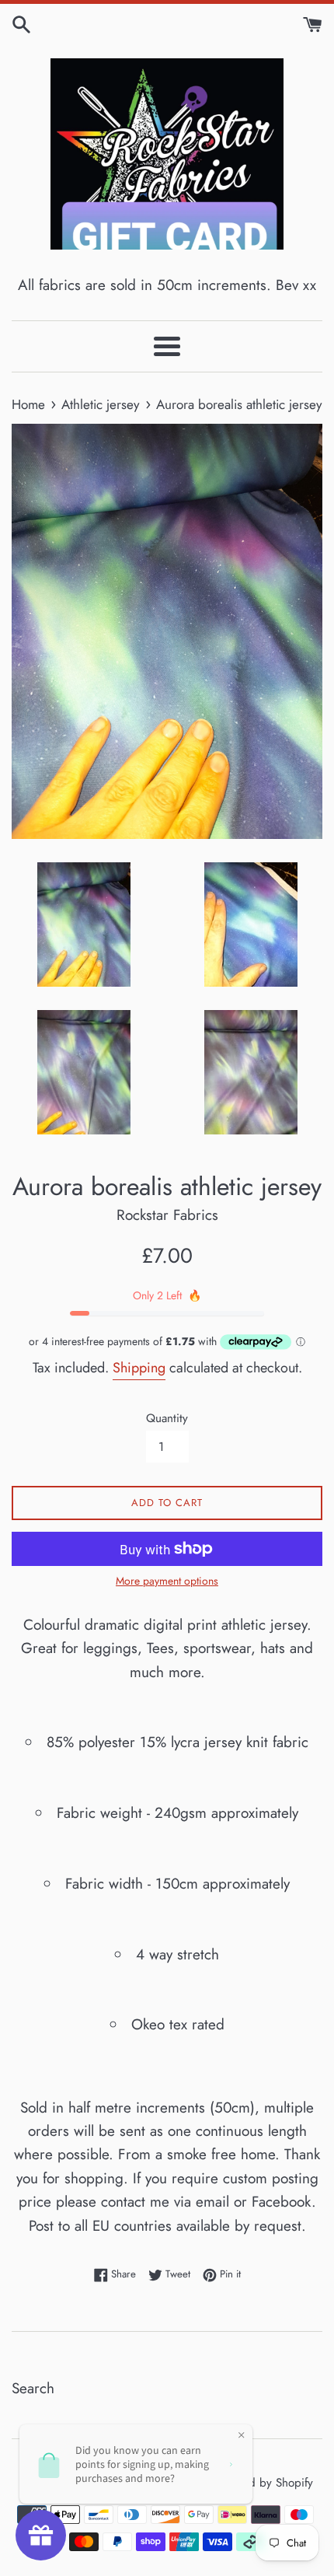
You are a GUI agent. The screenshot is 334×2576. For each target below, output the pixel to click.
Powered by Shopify (263, 2483)
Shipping (139, 1368)
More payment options (167, 1581)
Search (33, 2388)
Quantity (167, 1418)
